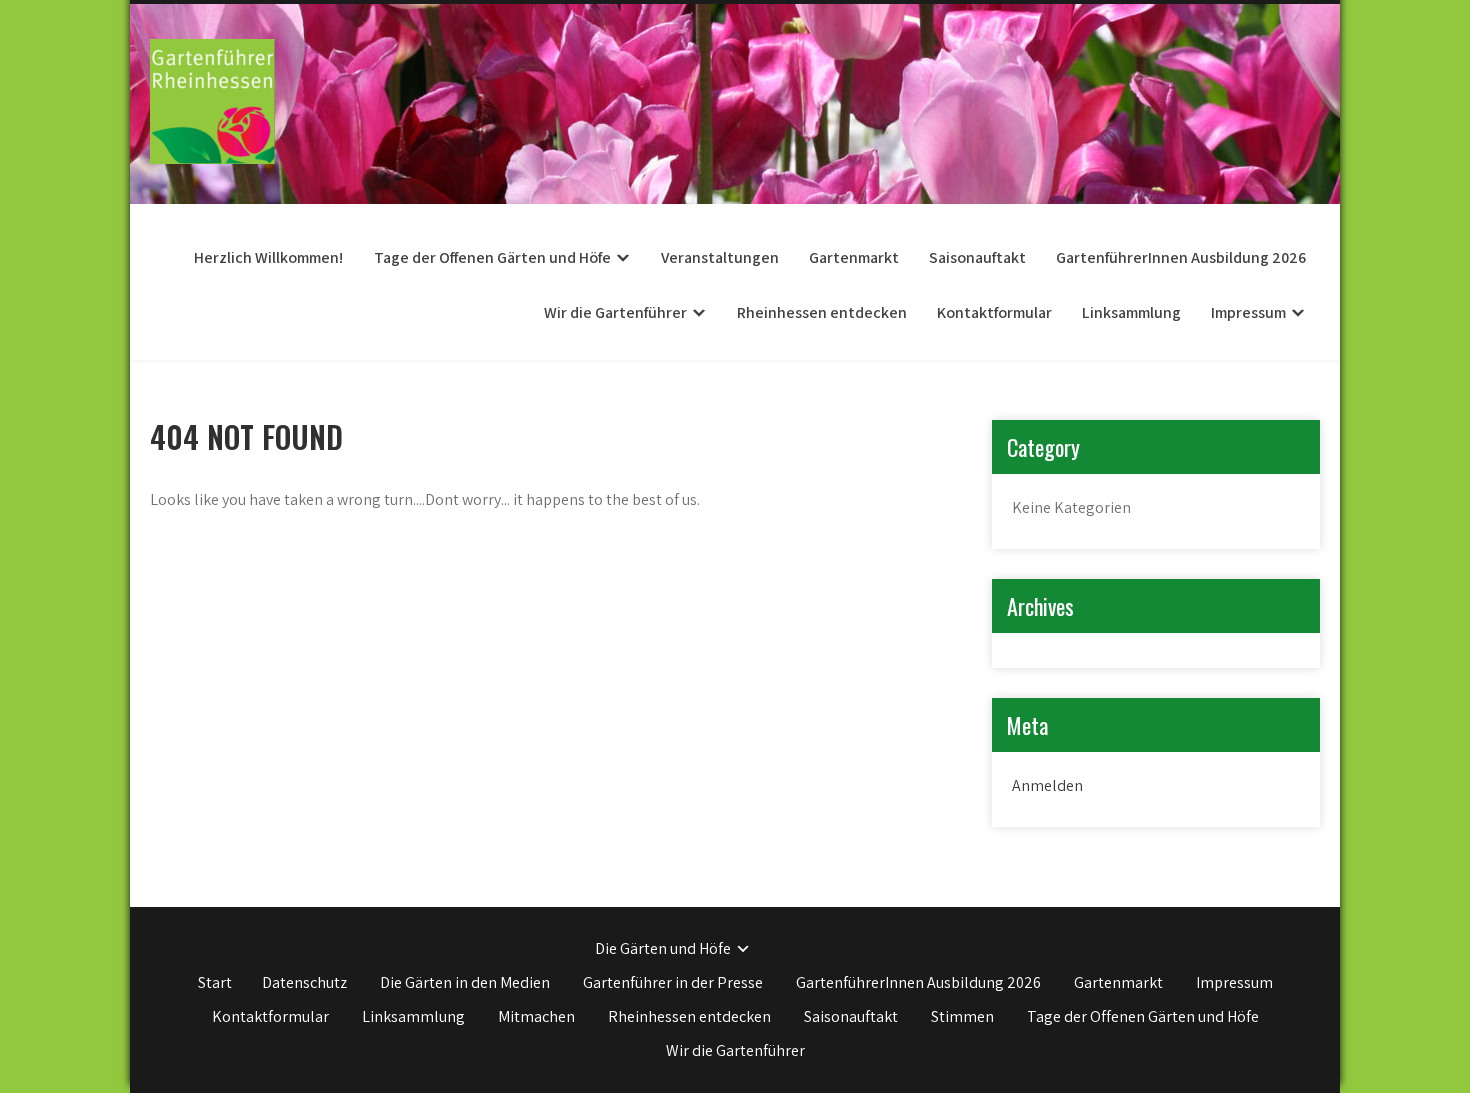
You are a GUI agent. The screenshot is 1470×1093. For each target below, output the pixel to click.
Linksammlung (1131, 312)
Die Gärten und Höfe (663, 948)
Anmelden (1047, 785)
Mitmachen (536, 1016)
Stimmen (962, 1016)
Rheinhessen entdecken (822, 312)
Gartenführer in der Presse (673, 982)
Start (215, 982)
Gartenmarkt (854, 257)
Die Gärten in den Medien (465, 982)
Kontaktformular (994, 312)
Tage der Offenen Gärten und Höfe (492, 257)
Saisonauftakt (977, 257)
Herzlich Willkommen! (268, 257)
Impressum (1248, 312)
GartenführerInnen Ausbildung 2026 (1181, 257)
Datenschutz (304, 982)
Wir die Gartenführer (615, 312)
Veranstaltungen (720, 257)
